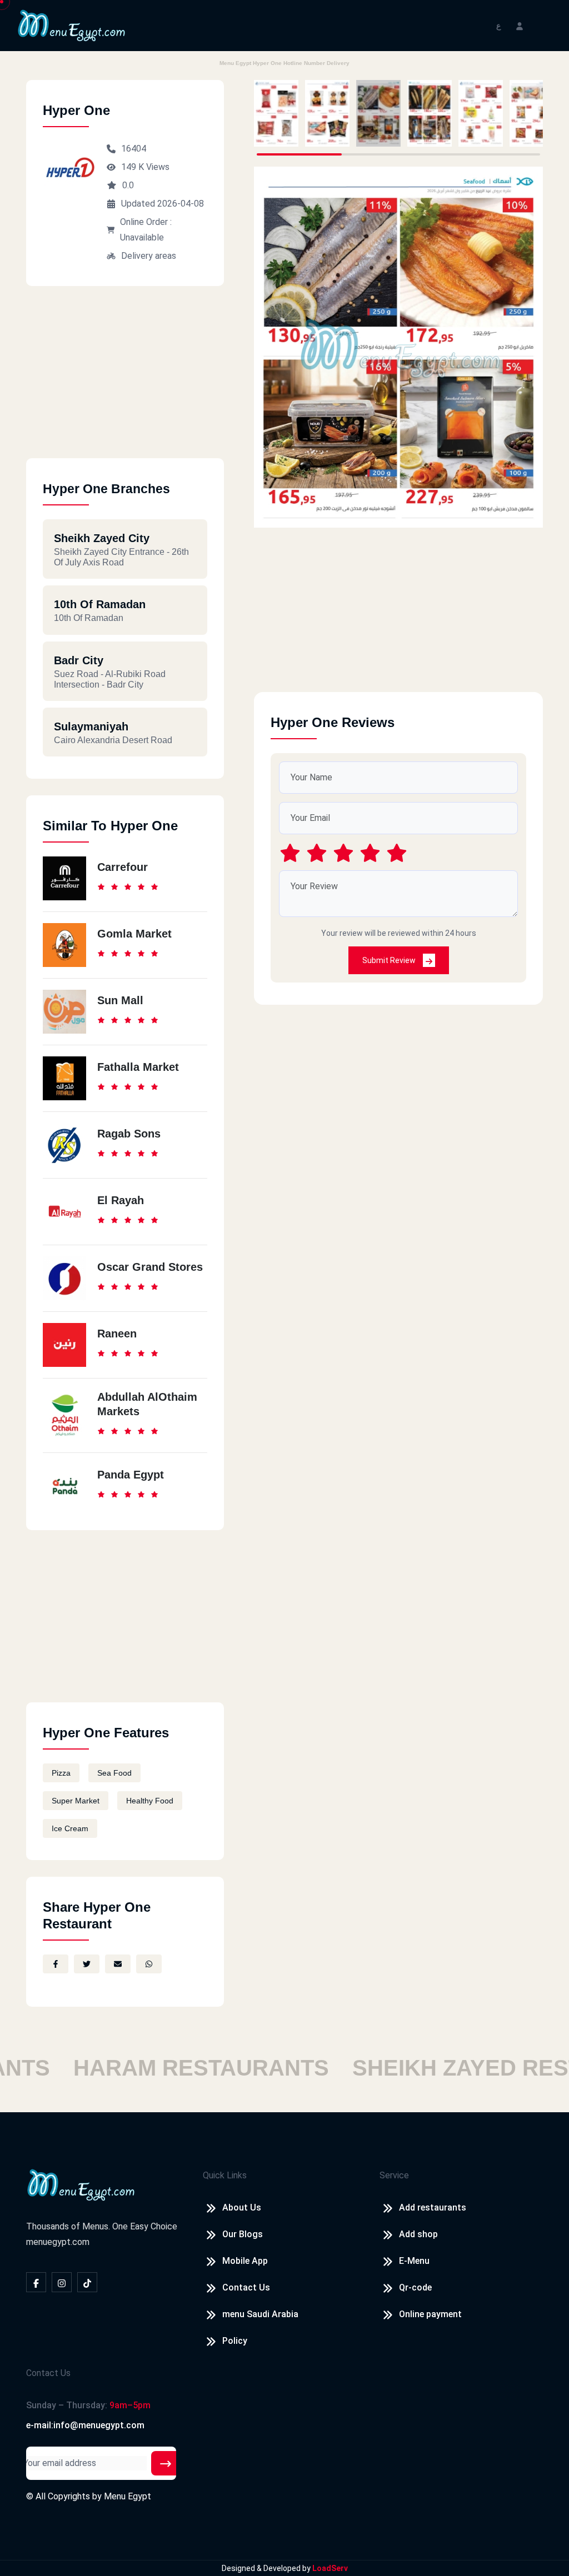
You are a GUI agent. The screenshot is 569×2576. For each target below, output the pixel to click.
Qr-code (415, 2287)
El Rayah (121, 1200)
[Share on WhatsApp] (149, 1964)
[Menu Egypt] (72, 25)
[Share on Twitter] (87, 1964)
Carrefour (123, 867)
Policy (235, 2341)
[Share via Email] (118, 1964)
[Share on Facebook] (56, 1964)
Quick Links (225, 2175)
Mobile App (245, 2261)
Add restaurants (433, 2207)
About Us (242, 2207)
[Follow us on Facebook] (36, 2282)
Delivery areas (149, 256)
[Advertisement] (125, 380)
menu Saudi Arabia (260, 2314)
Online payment (430, 2314)
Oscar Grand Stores (150, 1267)
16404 (134, 149)
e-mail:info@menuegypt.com (85, 2425)
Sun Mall (120, 1000)
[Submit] (166, 2463)
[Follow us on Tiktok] (87, 2282)
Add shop (418, 2234)
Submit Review (390, 960)
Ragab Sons (129, 1134)
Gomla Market (134, 934)
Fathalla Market (138, 1067)
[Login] (520, 25)
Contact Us (246, 2287)
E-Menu (414, 2261)
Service (394, 2175)
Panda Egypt (131, 1475)
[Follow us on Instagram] (62, 2282)
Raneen (117, 1334)
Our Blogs (243, 2234)
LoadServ (330, 2568)
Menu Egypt (128, 2496)
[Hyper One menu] (276, 113)
